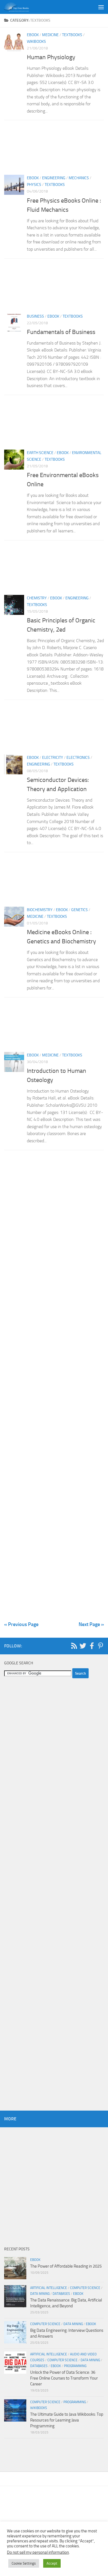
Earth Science (40, 453)
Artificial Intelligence (49, 2288)
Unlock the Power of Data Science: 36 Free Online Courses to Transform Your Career (64, 2378)
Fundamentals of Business (61, 332)
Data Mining (40, 2294)
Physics (34, 185)
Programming (75, 2366)
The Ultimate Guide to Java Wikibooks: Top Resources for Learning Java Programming (67, 2420)
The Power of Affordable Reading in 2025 (66, 2266)
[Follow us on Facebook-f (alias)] (92, 1646)
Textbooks (72, 35)
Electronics (78, 758)
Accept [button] (52, 2563)
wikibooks (36, 42)
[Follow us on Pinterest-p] (101, 1646)
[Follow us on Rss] (74, 1646)
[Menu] (101, 7)
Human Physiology (51, 57)
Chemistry (37, 598)
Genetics (79, 910)
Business (35, 316)
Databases (61, 2294)
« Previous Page (21, 1624)
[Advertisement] (54, 149)
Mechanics (79, 178)
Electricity (53, 758)
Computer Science (85, 2288)
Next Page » (91, 1624)
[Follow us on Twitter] (83, 1646)
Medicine (50, 35)
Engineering (54, 178)
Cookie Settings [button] (24, 2563)
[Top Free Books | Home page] (20, 7)
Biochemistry (40, 910)
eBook (33, 35)
